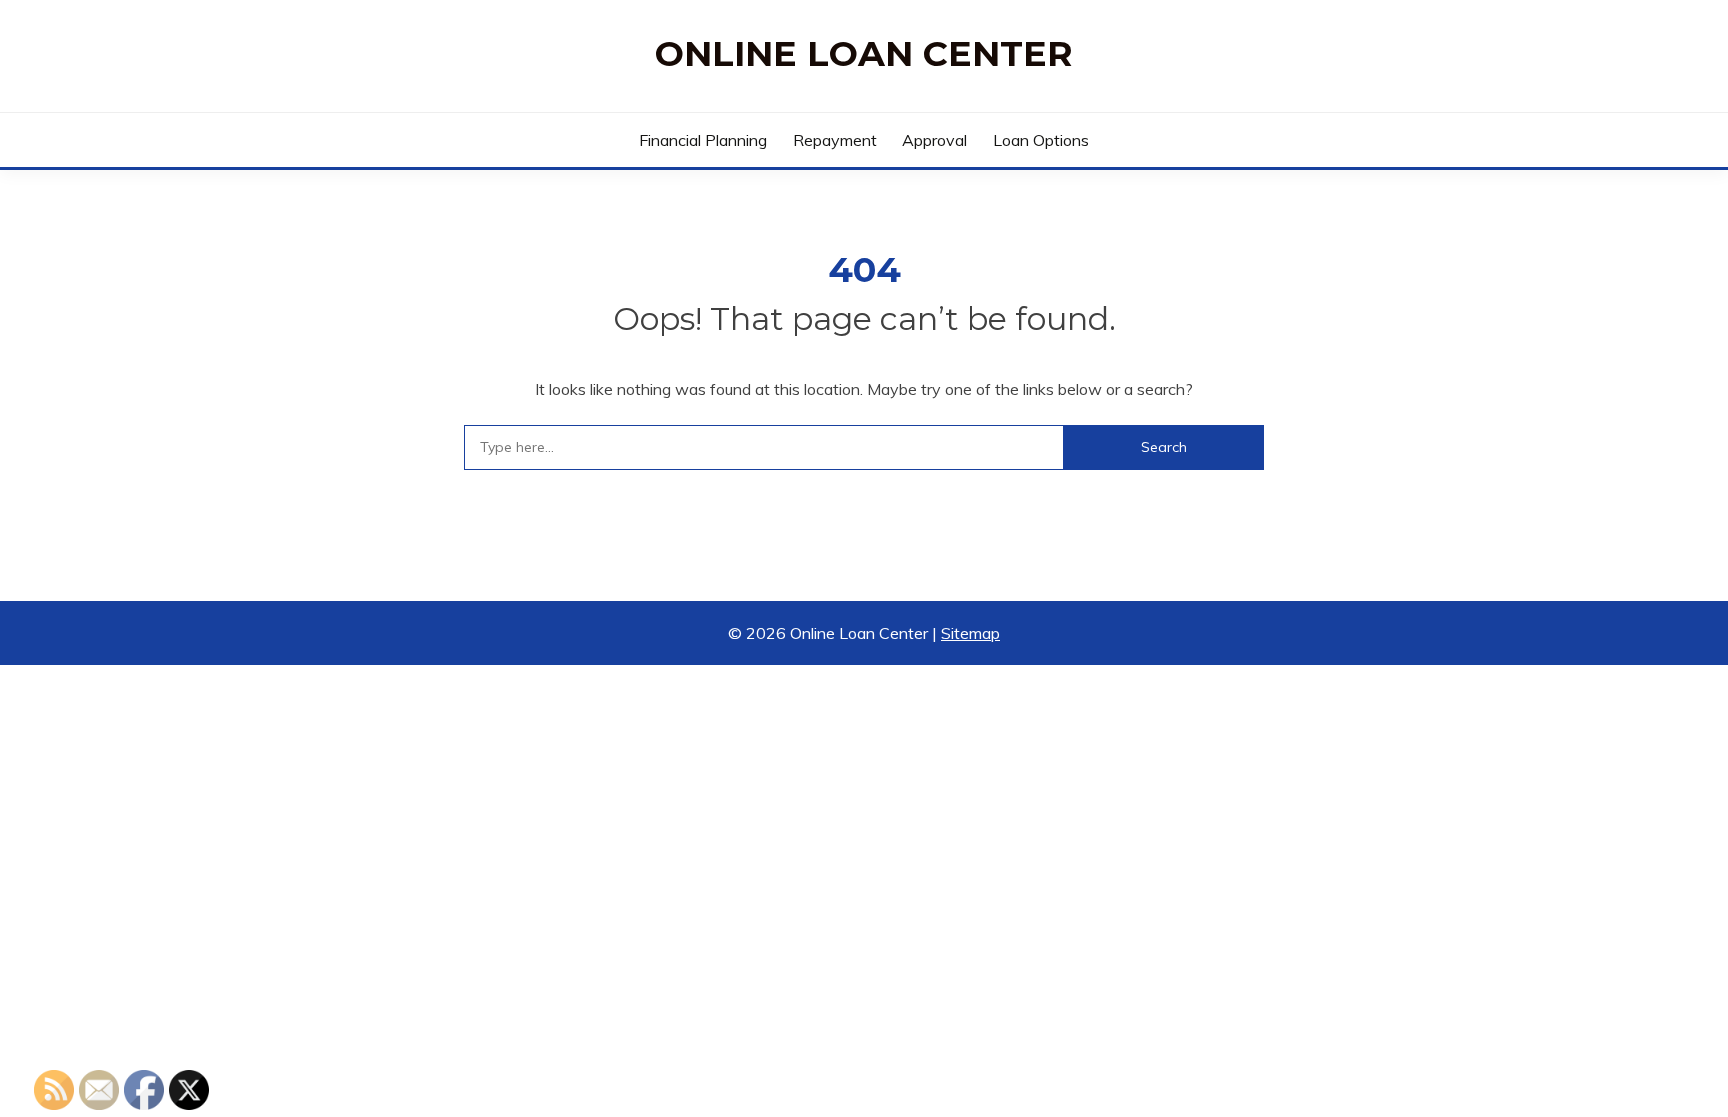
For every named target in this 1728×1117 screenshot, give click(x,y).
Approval (934, 140)
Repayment (835, 140)
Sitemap (970, 633)
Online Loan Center (864, 53)
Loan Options (1041, 140)
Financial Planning (703, 140)
